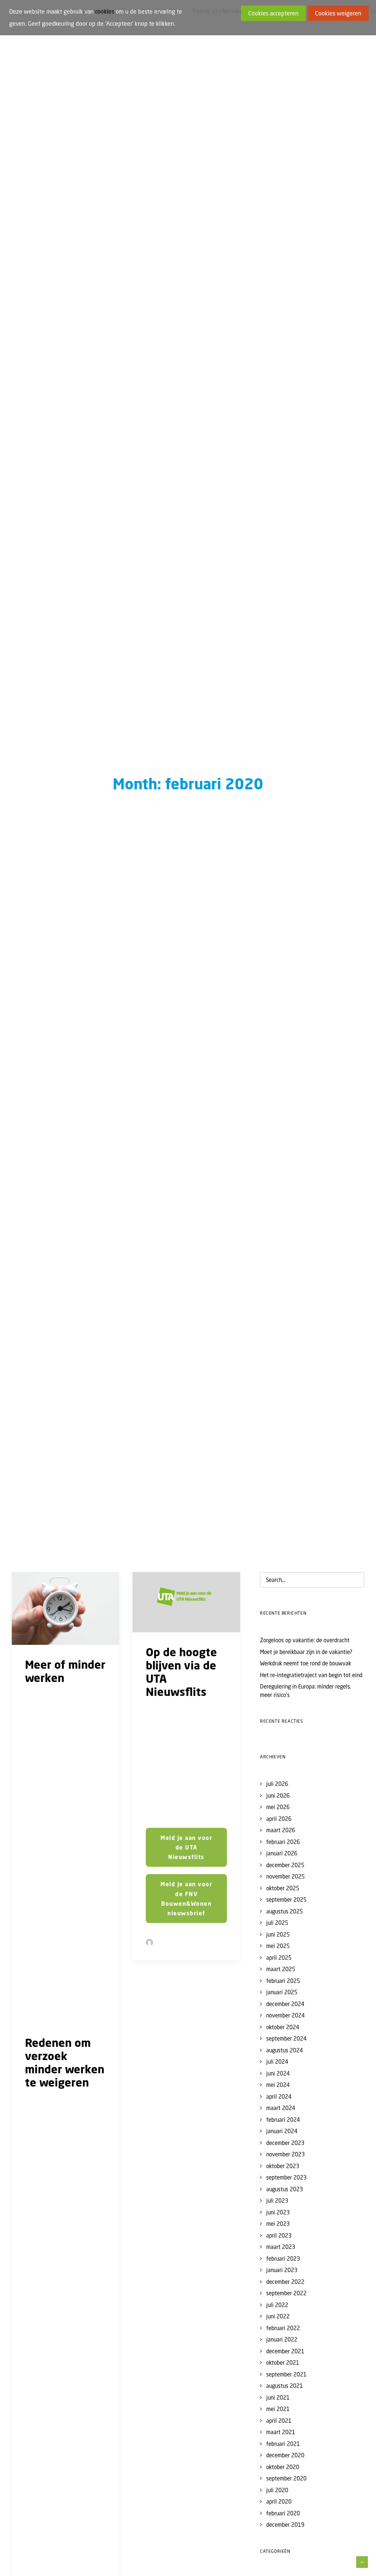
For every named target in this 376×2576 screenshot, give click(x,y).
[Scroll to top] (362, 2561)
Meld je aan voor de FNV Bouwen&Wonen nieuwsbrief (187, 1899)
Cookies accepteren (273, 13)
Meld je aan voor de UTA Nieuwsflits (187, 1847)
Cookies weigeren (338, 13)
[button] (66, 1608)
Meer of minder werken (65, 1671)
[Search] (312, 1580)
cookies (105, 11)
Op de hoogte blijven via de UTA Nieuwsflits (181, 1672)
